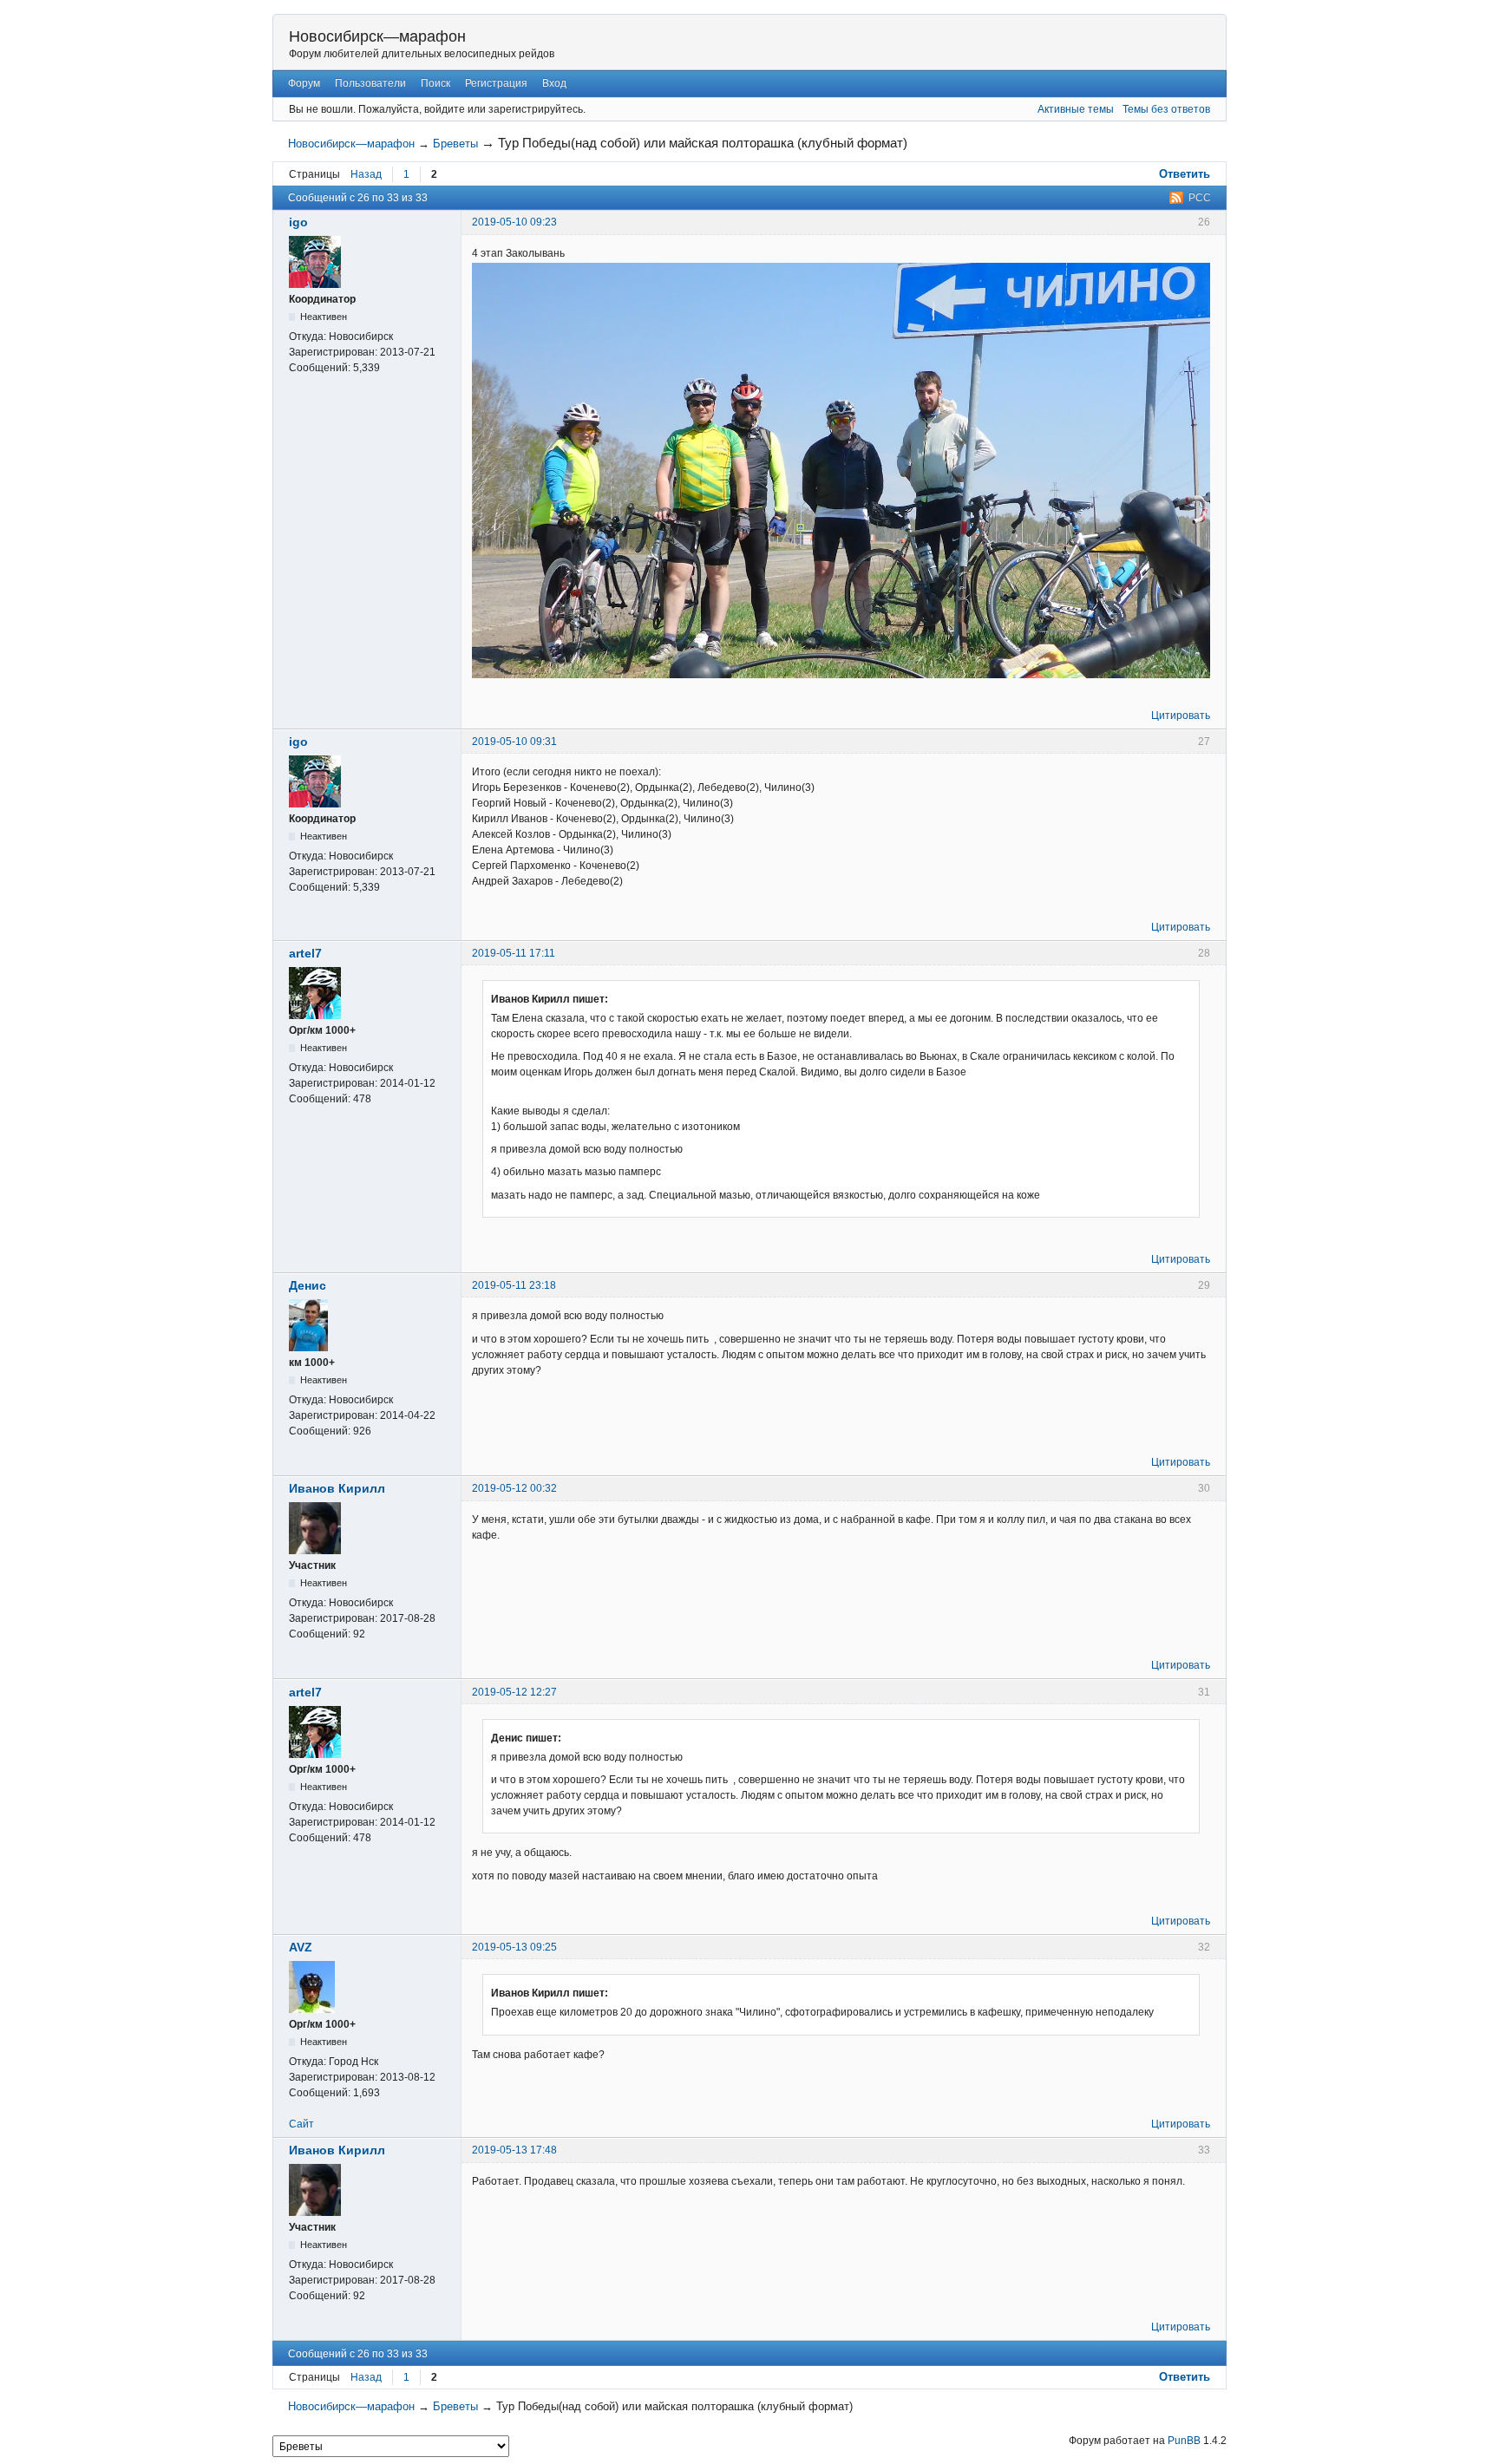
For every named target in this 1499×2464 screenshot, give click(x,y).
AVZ (301, 1947)
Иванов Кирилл (337, 1488)
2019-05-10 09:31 (514, 742)
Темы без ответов (1166, 109)
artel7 (305, 953)
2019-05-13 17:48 (514, 2150)
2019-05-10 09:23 (514, 222)
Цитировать (1181, 716)
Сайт (301, 2124)
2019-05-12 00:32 (514, 1488)
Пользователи (370, 83)
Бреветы (455, 144)
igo (298, 222)
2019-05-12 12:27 (514, 1692)
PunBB (1184, 2441)
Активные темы (1076, 109)
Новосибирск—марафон (377, 36)
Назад (366, 174)
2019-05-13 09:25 (514, 1947)
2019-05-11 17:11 (514, 953)
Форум (304, 83)
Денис (308, 1285)
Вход (554, 83)
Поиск (435, 83)
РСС (1200, 198)
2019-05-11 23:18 (514, 1285)
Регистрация (496, 83)
